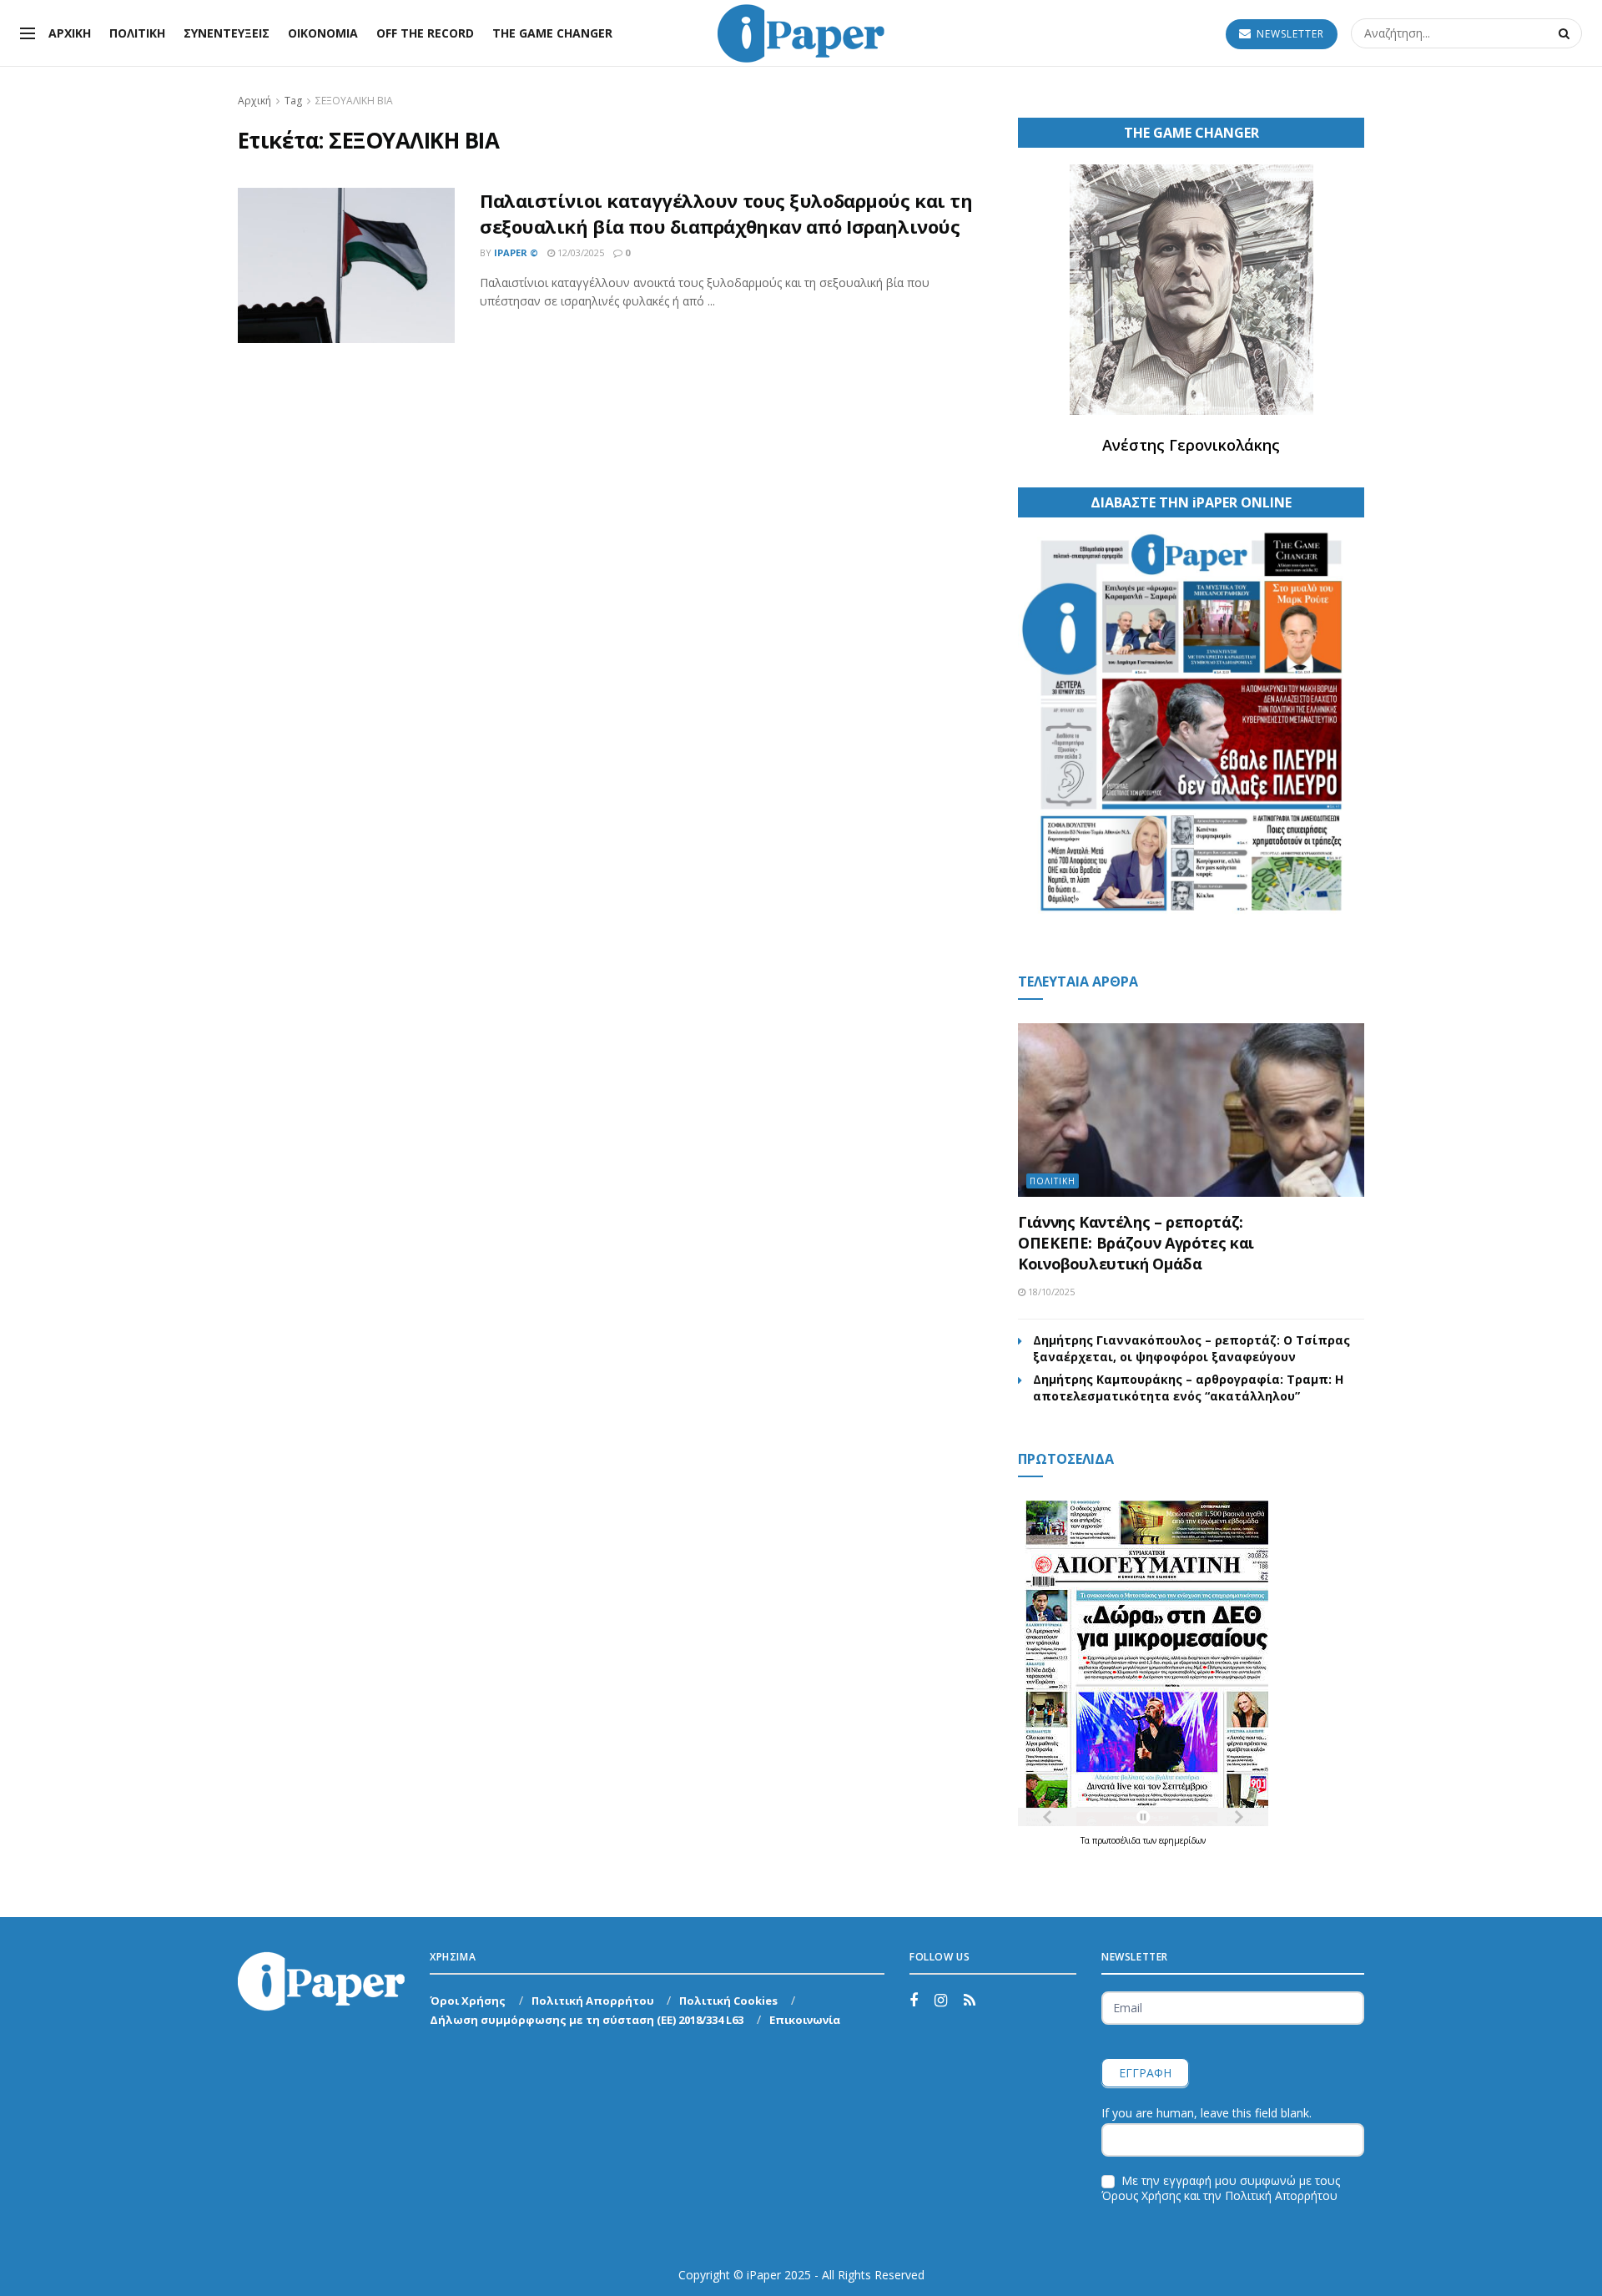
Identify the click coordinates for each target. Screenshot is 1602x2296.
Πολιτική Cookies (728, 2001)
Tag (293, 101)
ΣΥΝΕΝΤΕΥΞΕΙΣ (227, 33)
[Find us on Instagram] (941, 2001)
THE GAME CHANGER (552, 33)
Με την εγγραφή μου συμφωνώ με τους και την (1221, 2188)
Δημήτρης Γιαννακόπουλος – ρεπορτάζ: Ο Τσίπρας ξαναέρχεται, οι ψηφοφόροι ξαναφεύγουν (1191, 1348)
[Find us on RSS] (970, 2001)
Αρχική (254, 101)
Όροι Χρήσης (468, 2001)
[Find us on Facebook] (914, 2001)
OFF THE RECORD (425, 33)
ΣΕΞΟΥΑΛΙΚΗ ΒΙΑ (354, 101)
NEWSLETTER (1289, 34)
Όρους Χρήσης (1141, 2195)
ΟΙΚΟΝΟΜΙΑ (323, 33)
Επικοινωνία (805, 2020)
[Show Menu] (28, 33)
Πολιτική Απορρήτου (593, 2001)
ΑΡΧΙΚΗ (70, 33)
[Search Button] (1566, 33)
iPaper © (516, 252)
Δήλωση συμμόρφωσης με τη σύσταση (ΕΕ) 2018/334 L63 (587, 2020)
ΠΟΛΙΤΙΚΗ (137, 33)
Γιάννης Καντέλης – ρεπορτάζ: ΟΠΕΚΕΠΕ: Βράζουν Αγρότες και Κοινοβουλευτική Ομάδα (1136, 1243)
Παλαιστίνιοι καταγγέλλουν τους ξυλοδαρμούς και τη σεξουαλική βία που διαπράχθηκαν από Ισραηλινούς (726, 213)
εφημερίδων (1182, 1840)
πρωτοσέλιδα (1118, 1840)
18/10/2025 (1050, 1292)
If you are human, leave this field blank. (1207, 2113)
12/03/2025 (579, 252)
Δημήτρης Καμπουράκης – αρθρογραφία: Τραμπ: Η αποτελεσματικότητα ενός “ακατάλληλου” (1188, 1388)
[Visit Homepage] (801, 33)
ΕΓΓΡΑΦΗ (1145, 2073)
